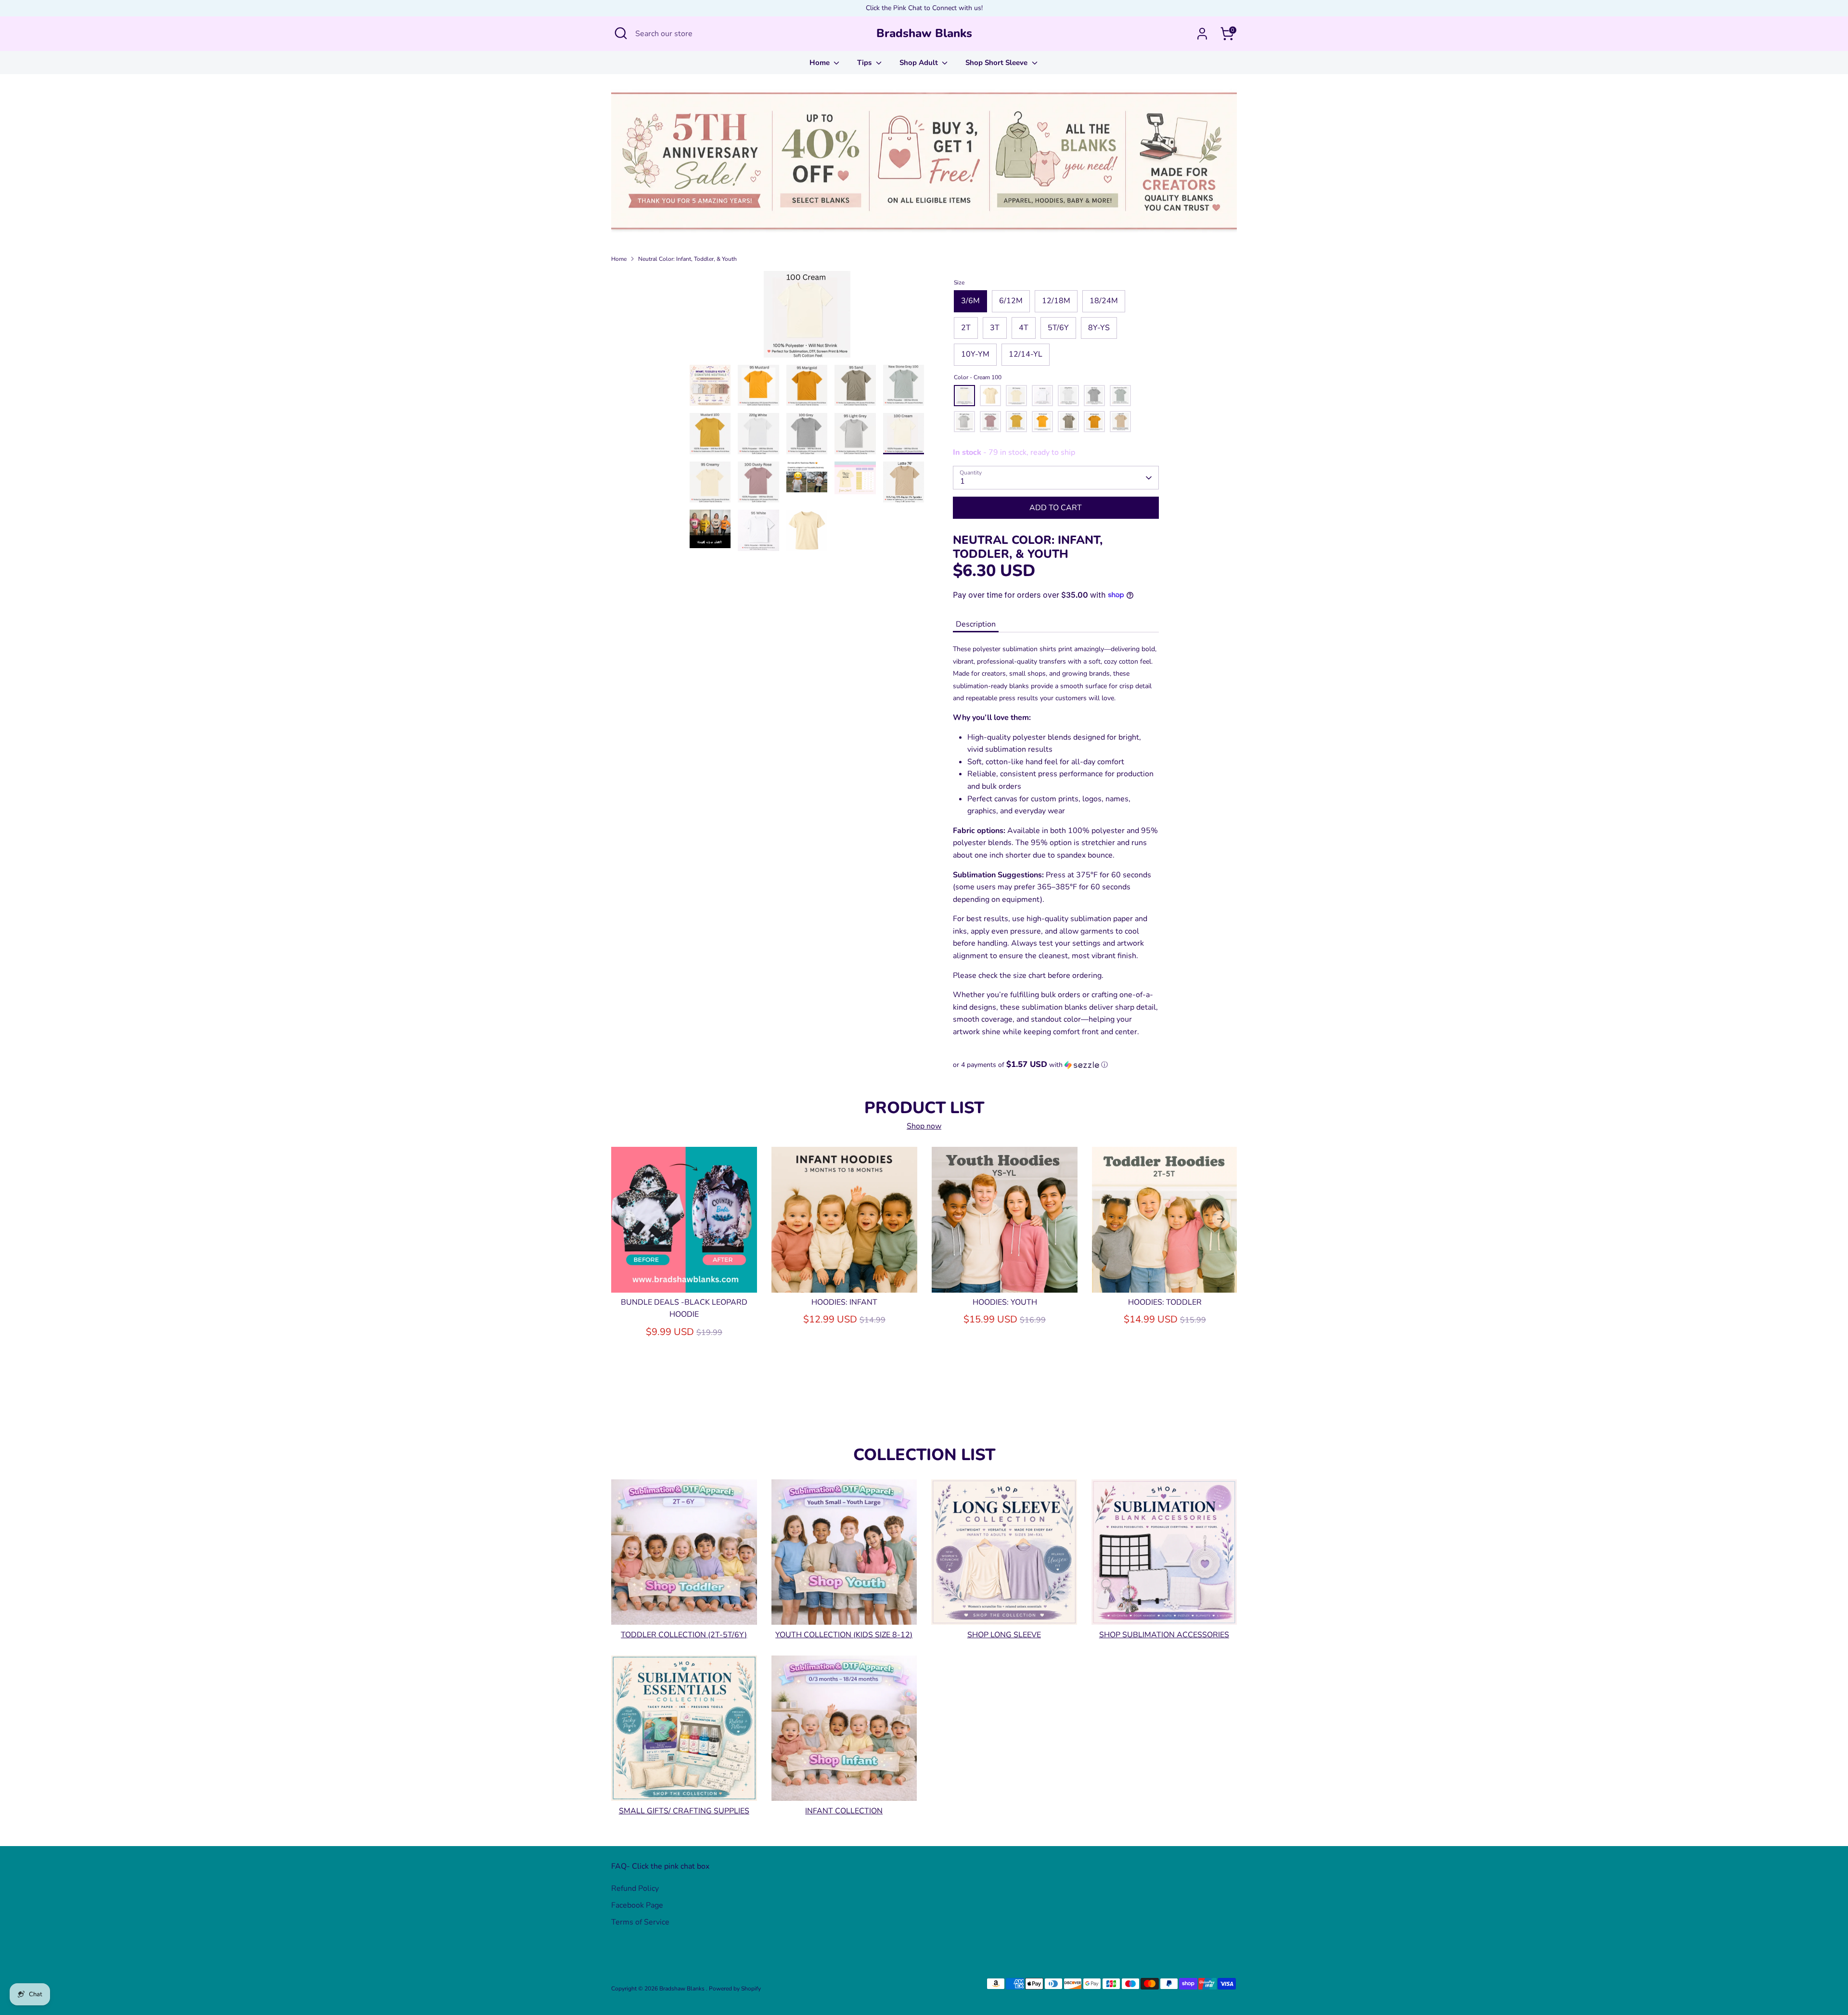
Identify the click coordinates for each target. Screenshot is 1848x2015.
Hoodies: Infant (844, 1302)
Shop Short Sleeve (997, 63)
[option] (807, 318)
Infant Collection (844, 1810)
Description (976, 624)
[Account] (1202, 34)
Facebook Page (637, 1905)
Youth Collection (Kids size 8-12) (844, 1634)
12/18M (1056, 301)
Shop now (924, 1126)
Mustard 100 (1016, 422)
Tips (865, 63)
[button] (1056, 1065)
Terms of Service (640, 1922)
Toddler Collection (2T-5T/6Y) (684, 1634)
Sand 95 (1068, 422)
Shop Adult (920, 63)
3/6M (970, 301)
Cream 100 (964, 396)
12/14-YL (1026, 354)
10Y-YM (975, 354)
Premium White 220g (1068, 396)
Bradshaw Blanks (924, 33)
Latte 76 (1120, 422)
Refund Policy (635, 1888)
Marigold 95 (1094, 422)
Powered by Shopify (735, 1989)
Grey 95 (964, 422)
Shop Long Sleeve (1004, 1634)
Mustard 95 (1042, 422)
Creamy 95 (1016, 396)
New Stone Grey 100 (1120, 396)
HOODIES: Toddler (1165, 1302)
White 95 (1042, 396)
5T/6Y (1058, 328)
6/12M (1011, 301)
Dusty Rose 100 (990, 422)
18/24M (1104, 301)
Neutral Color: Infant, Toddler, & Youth (687, 259)
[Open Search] (621, 33)
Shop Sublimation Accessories (1164, 1634)
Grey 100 (1094, 396)
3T (995, 328)
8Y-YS (1099, 328)
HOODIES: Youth (1005, 1302)
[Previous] (627, 1219)
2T (966, 328)
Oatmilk (990, 396)
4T (1024, 328)
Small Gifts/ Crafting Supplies (684, 1810)
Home (821, 63)
